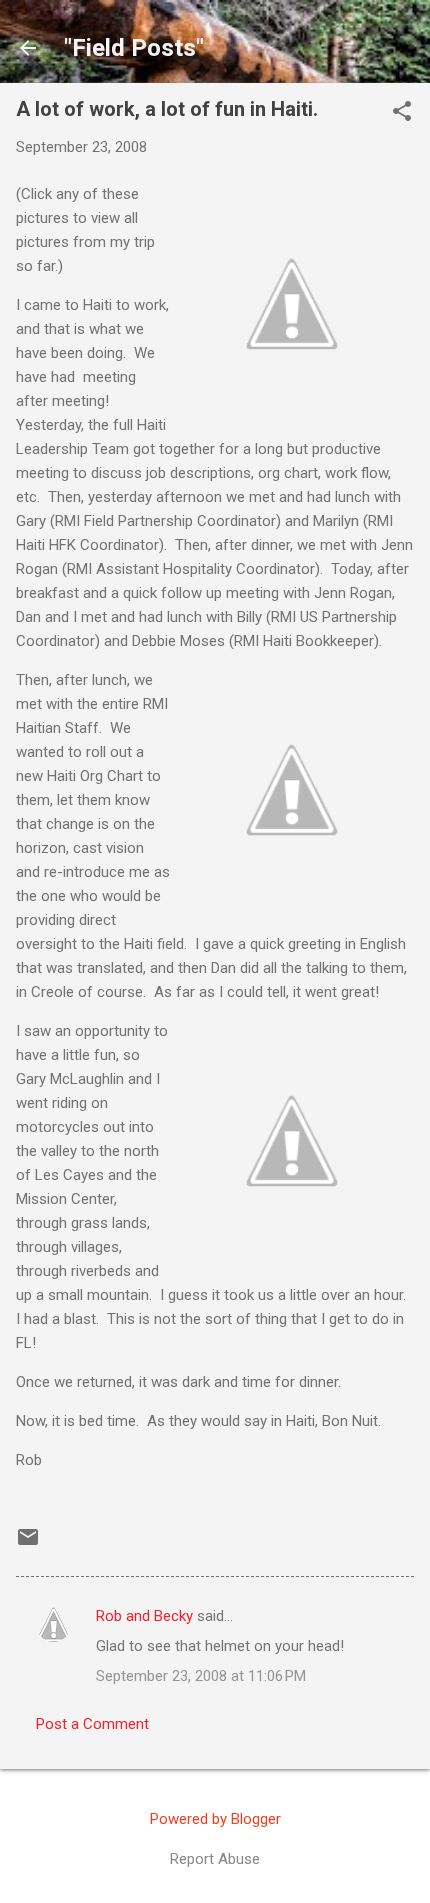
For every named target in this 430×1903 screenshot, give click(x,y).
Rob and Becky (144, 1616)
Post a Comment (92, 1724)
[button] (402, 113)
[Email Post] (28, 1544)
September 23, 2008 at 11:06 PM (201, 1676)
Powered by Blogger (215, 1819)
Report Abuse (215, 1859)
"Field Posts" (134, 48)
